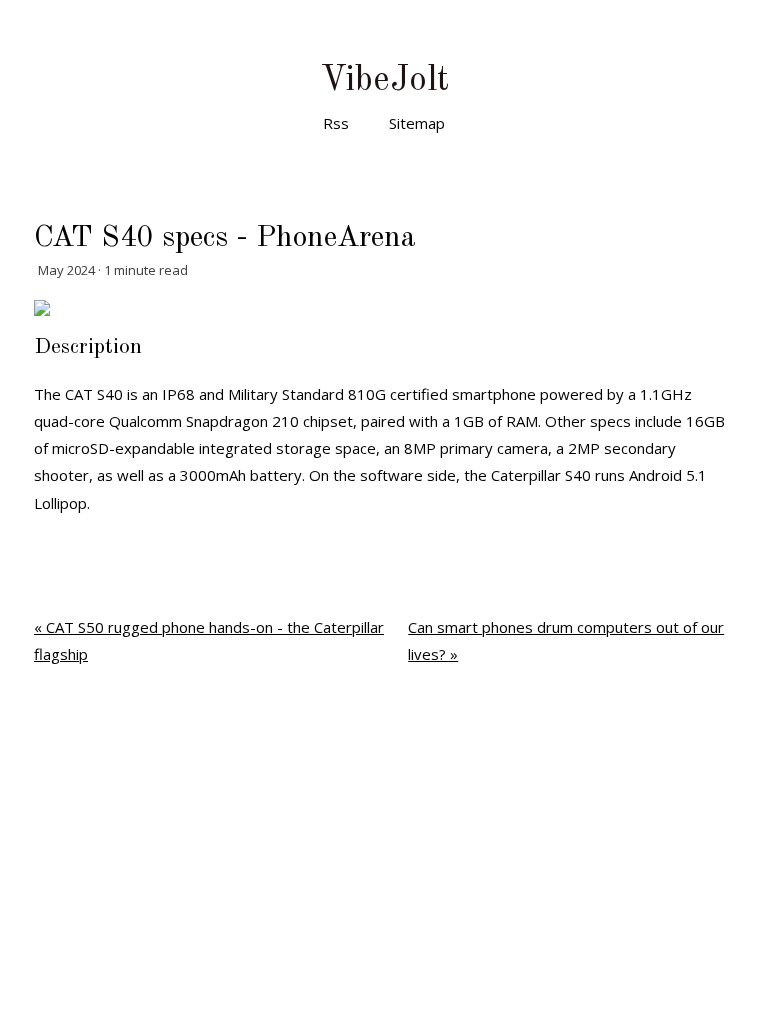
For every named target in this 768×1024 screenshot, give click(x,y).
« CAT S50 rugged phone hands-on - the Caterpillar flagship (209, 640)
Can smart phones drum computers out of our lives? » (566, 640)
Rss (336, 123)
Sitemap (417, 123)
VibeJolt (384, 80)
